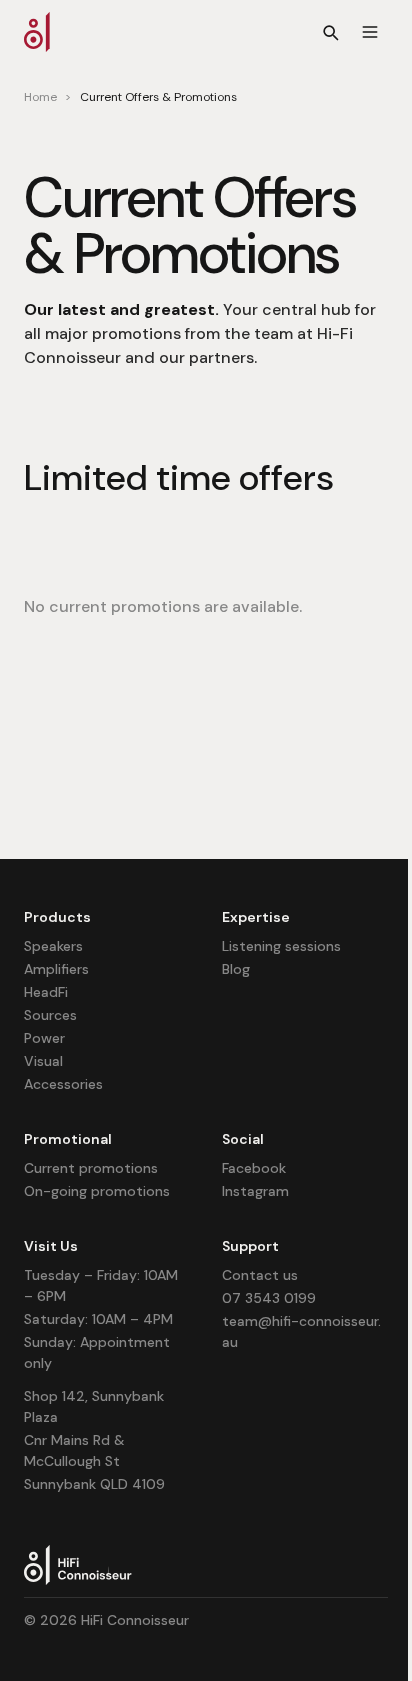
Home (40, 97)
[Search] (330, 32)
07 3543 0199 (269, 1298)
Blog (236, 969)
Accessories (63, 1084)
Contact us (260, 1275)
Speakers (53, 946)
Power (44, 1038)
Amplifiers (56, 969)
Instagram (255, 1191)
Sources (50, 1015)
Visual (43, 1061)
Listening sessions (281, 946)
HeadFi (46, 992)
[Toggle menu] (370, 32)
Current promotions (91, 1168)
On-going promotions (97, 1191)
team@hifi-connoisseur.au (301, 1331)
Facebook (254, 1168)
